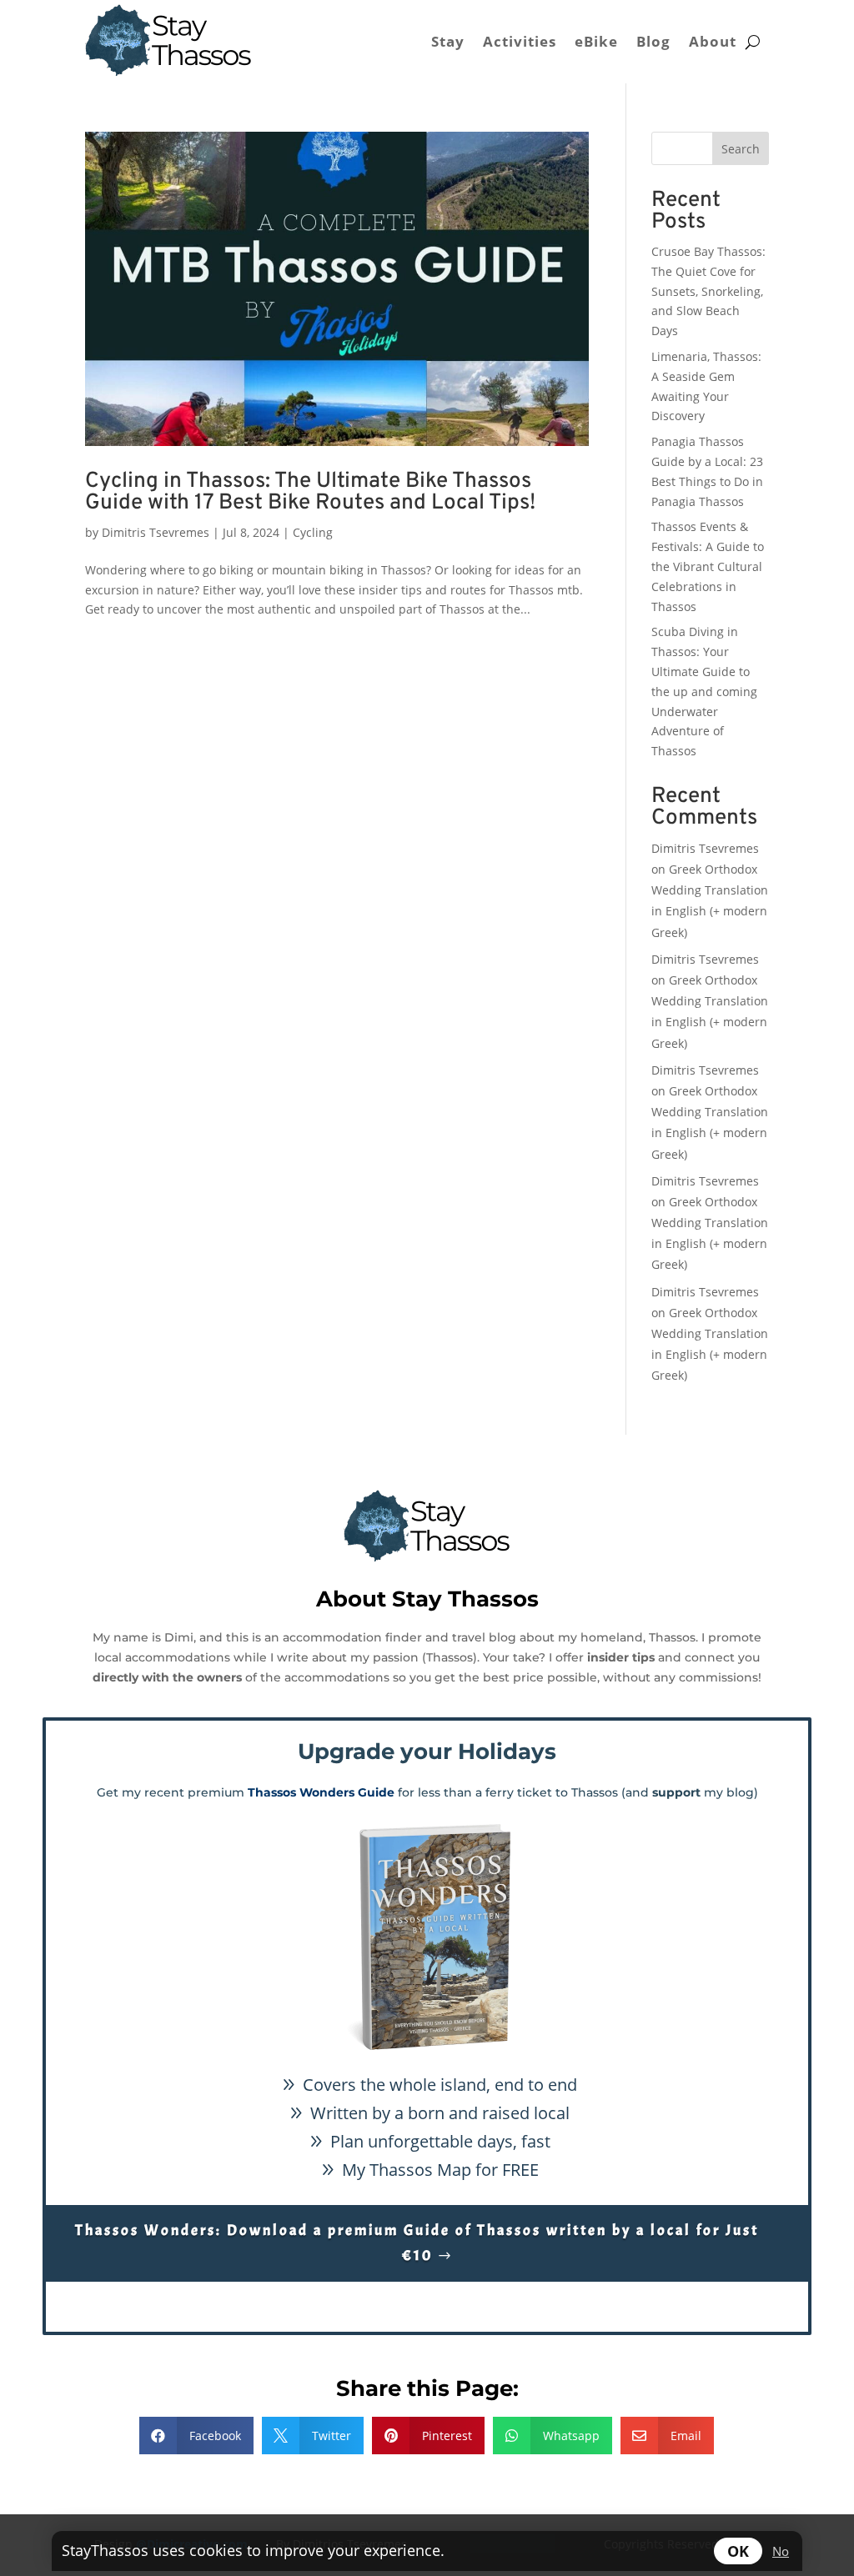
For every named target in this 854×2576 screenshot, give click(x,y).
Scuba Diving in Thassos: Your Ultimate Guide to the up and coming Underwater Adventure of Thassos (704, 691)
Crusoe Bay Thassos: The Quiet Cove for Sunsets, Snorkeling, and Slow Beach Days (708, 291)
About (713, 41)
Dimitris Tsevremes (156, 532)
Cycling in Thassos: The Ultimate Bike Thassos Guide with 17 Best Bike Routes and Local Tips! (310, 492)
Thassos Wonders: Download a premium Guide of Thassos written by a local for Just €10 (417, 2243)
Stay (448, 41)
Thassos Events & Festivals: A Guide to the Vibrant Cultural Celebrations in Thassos (708, 566)
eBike (596, 41)
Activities (520, 41)
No (781, 2551)
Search (741, 149)
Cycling (313, 532)
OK (738, 2551)
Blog (653, 41)
